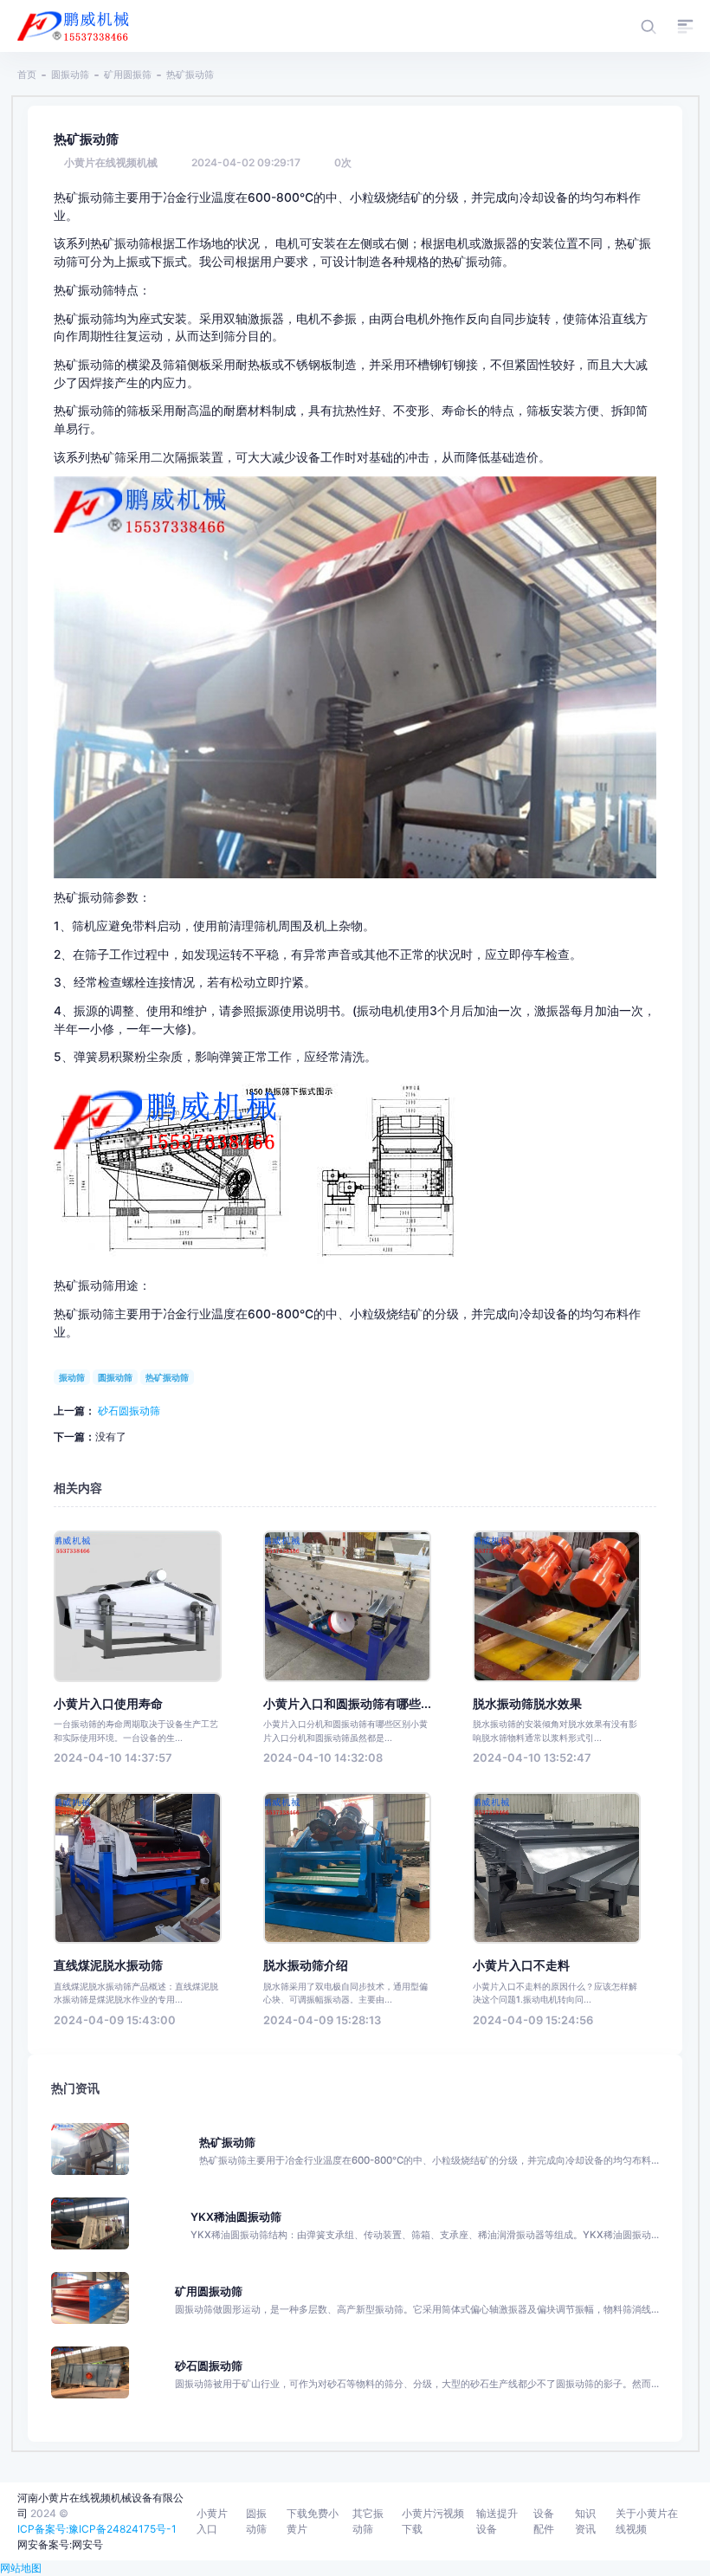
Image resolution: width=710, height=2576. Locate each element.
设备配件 (544, 2521)
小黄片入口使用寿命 (108, 1704)
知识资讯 (585, 2521)
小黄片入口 (212, 2521)
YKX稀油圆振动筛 (236, 2217)
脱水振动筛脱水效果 (527, 1704)
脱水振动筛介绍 (306, 1965)
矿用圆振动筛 (209, 2291)
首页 (27, 74)
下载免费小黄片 (313, 2521)
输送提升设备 (497, 2521)
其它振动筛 (368, 2521)
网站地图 (21, 2568)
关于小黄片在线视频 (647, 2521)
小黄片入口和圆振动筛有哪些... (347, 1704)
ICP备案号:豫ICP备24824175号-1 (97, 2529)
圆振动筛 (70, 74)
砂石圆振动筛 (129, 1411)
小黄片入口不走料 (521, 1965)
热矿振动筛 (167, 1377)
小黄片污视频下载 (433, 2521)
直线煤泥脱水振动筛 (108, 1965)
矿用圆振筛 (128, 74)
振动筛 (72, 1377)
